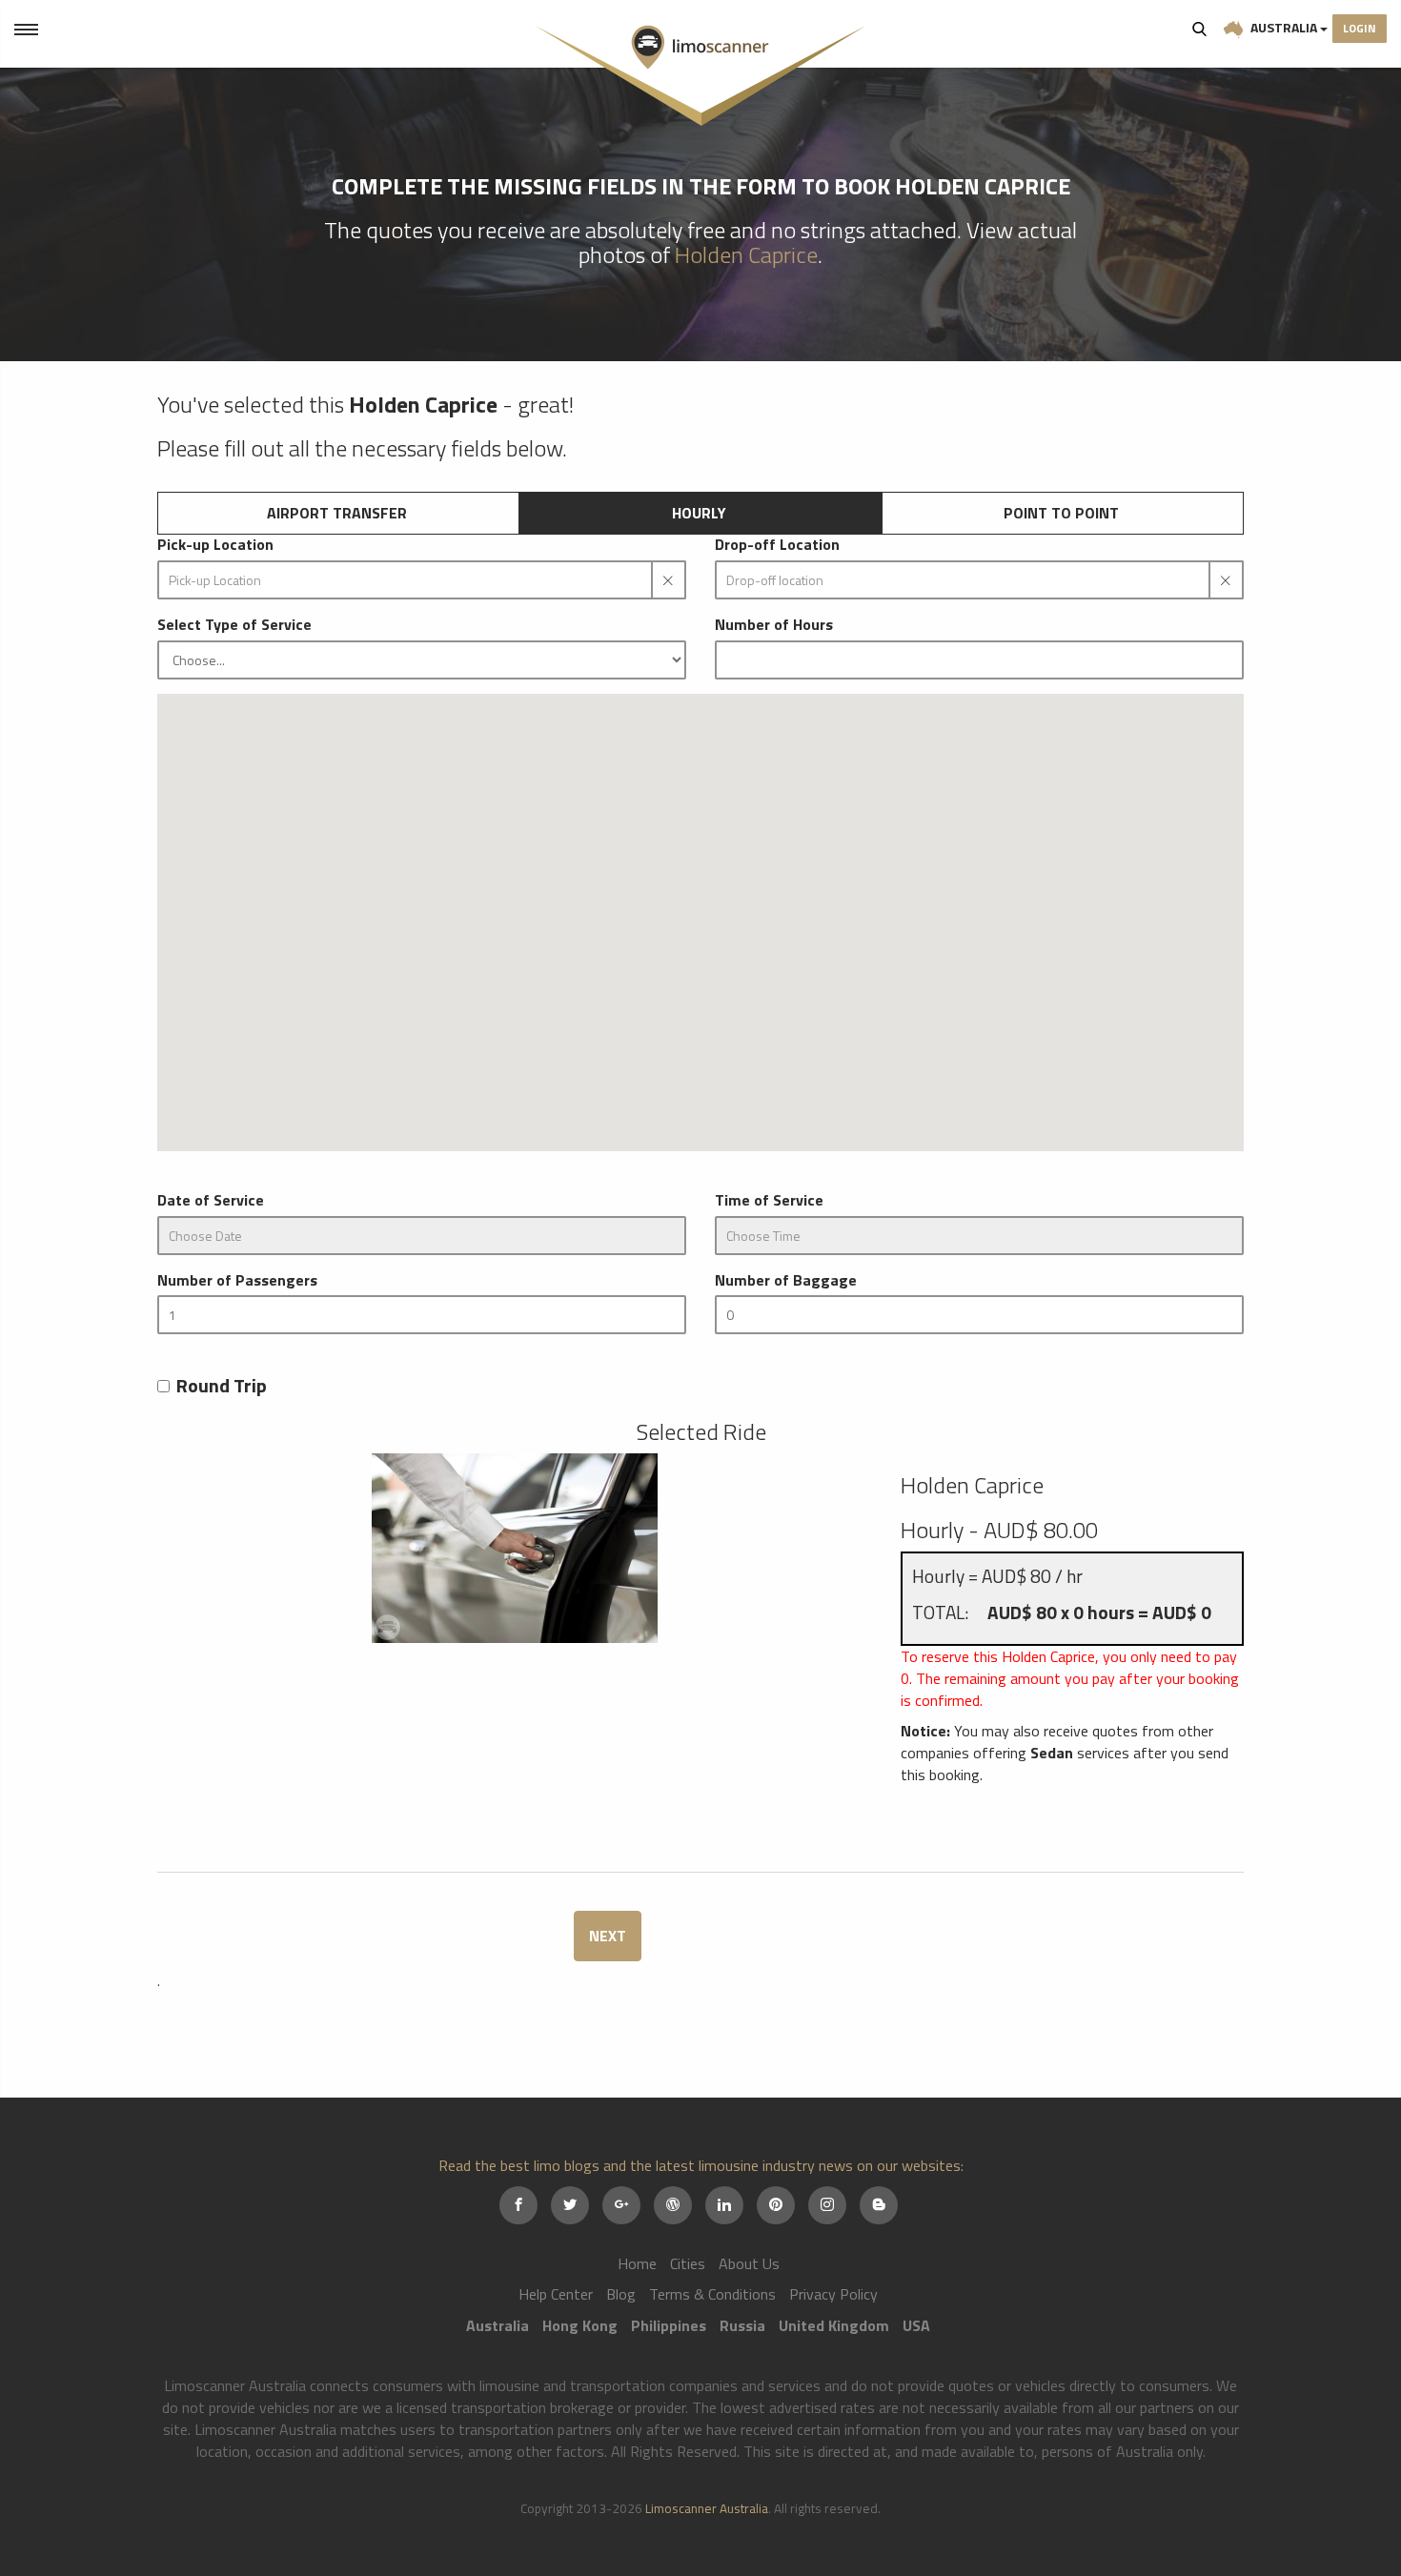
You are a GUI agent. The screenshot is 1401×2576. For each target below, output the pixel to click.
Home (637, 2263)
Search (1200, 29)
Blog (621, 2294)
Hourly (699, 513)
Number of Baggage (786, 1280)
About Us (749, 2263)
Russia (742, 2325)
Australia (1284, 27)
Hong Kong (580, 2325)
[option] (515, 1548)
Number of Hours (774, 625)
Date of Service (211, 1200)
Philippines (669, 2325)
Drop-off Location (777, 545)
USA (916, 2325)
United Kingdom (834, 2325)
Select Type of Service (234, 625)
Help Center (556, 2294)
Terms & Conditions (712, 2294)
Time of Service (769, 1200)
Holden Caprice (746, 254)
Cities (688, 2263)
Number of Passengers (237, 1280)
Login (1360, 28)
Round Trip (222, 1386)
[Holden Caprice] (515, 1548)
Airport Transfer (337, 513)
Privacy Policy (833, 2294)
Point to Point (1061, 513)
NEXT (608, 1936)
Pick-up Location (215, 545)
